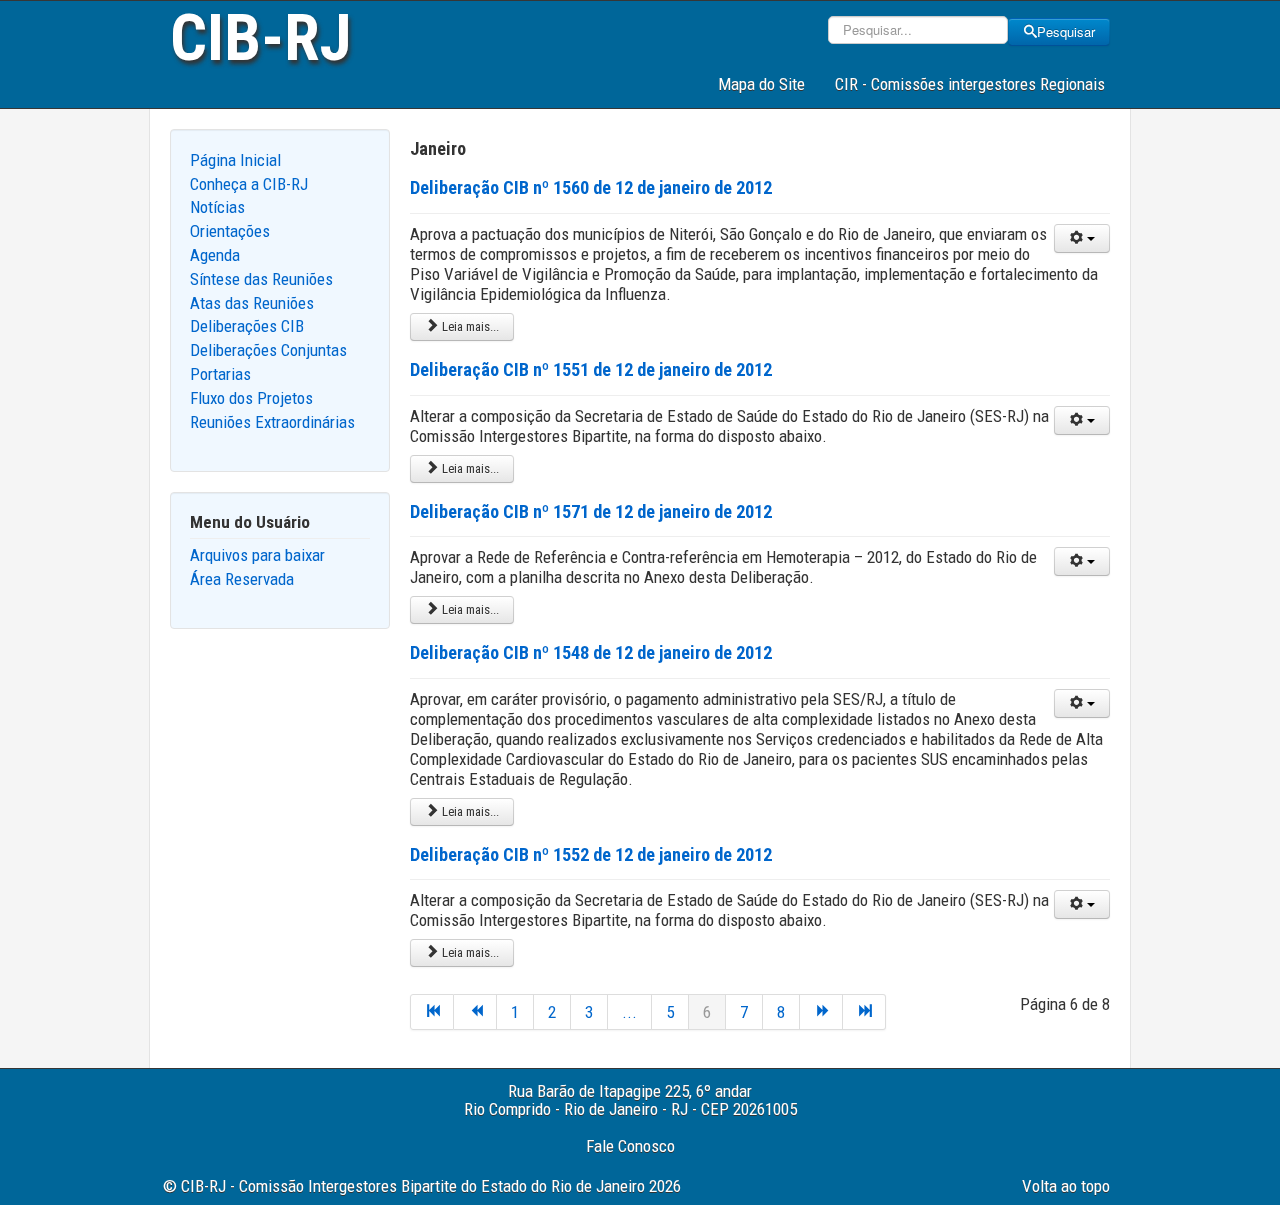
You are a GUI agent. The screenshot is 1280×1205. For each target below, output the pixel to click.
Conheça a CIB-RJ (249, 184)
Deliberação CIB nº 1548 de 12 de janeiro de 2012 (591, 652)
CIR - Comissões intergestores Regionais (970, 84)
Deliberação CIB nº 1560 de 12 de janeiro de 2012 (591, 187)
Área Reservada (242, 579)
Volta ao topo (1066, 1186)
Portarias (220, 374)
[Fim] (864, 1012)
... (629, 1012)
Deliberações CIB (247, 326)
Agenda (215, 255)
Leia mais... (469, 326)
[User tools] (1082, 238)
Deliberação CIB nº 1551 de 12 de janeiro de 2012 (591, 369)
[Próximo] (821, 1012)
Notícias (217, 207)
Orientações (230, 231)
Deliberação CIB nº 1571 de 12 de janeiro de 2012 (591, 511)
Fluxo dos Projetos (251, 398)
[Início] (432, 1012)
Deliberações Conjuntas (268, 350)
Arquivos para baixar (257, 555)
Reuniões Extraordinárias (272, 422)
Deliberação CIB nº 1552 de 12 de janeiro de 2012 (591, 854)
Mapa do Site (761, 84)
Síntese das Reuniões (261, 279)
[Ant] (475, 1012)
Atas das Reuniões (252, 303)
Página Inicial (235, 160)
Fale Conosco (630, 1146)
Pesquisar (1066, 31)
